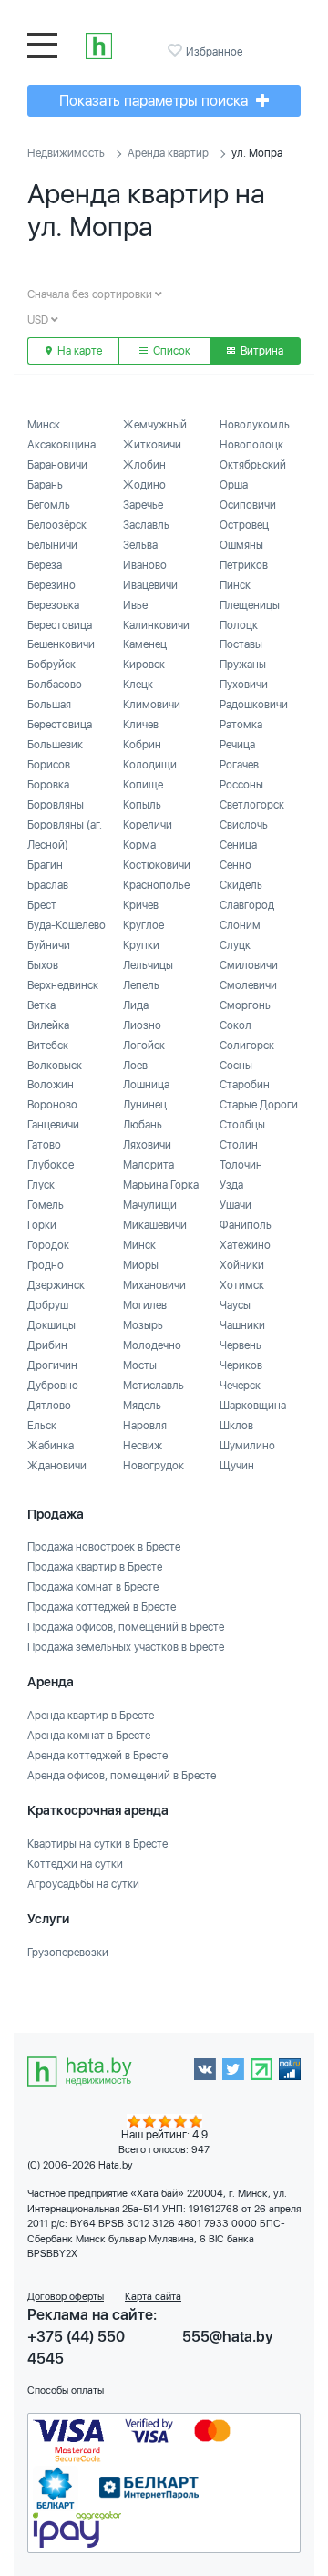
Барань (45, 485)
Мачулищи (150, 1205)
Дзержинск (56, 1285)
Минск (44, 425)
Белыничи (52, 545)
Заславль (146, 525)
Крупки (141, 945)
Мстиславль (154, 1386)
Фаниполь (246, 1225)
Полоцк (239, 625)
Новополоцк (251, 445)
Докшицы (51, 1325)
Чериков (241, 1365)
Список (170, 351)
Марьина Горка (161, 1185)
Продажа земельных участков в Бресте (126, 1647)
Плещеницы (250, 605)
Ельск (42, 1426)
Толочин (241, 1165)
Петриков (244, 565)
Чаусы (235, 1305)
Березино (51, 585)
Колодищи (150, 765)
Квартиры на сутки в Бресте (97, 1844)
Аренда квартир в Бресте (91, 1716)
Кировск (144, 665)
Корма (139, 845)
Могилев (145, 1305)
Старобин (245, 1085)
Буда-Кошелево (67, 925)
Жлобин (144, 465)
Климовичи (152, 705)
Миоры (141, 1265)
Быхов (43, 965)
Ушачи (236, 1205)
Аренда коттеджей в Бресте (97, 1756)
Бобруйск (51, 665)
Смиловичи (249, 965)
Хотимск (242, 1285)
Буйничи (49, 945)
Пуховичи (244, 685)
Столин (239, 1145)
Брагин (45, 865)
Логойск (144, 1046)
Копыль (142, 805)
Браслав (48, 885)
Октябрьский (253, 465)
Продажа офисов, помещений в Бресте (126, 1627)
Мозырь (143, 1325)
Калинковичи (156, 625)
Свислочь (244, 825)
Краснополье (156, 885)
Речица (237, 745)
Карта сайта (153, 2297)
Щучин (237, 1466)
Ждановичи (57, 1466)
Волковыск (55, 1066)
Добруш (48, 1305)
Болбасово (55, 685)
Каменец (145, 644)
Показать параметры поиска (155, 101)
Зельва (140, 545)
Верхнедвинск (63, 985)
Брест (42, 905)
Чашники (242, 1325)
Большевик (55, 745)
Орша (234, 485)
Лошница (146, 1085)
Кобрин (142, 745)
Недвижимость (66, 153)
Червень (241, 1345)
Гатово (44, 1145)
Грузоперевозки (68, 1953)
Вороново (52, 1105)
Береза (45, 565)
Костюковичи (157, 865)
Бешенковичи (61, 644)
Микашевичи (155, 1225)
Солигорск (247, 1046)
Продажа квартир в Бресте (95, 1567)
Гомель (46, 1205)
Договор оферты (66, 2297)
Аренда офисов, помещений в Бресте (122, 1776)
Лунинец (145, 1105)
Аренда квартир (168, 153)
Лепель (141, 985)
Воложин (51, 1085)
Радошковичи (254, 705)
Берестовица (60, 625)
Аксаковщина (61, 445)
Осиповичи (248, 505)
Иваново (145, 565)
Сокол (236, 1025)
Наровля (145, 1426)
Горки (42, 1225)
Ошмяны (241, 545)
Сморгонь (245, 1005)
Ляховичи (147, 1145)
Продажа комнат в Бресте (93, 1587)
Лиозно (142, 1025)
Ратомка (241, 725)
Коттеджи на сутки (75, 1864)
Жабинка (51, 1446)
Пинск (235, 585)
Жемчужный (155, 425)
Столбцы (242, 1125)
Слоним (240, 925)
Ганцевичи (53, 1125)
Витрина (261, 351)
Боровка (48, 785)
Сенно (236, 865)
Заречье (143, 505)
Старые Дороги (259, 1105)
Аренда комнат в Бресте (89, 1736)
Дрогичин (52, 1365)
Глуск (41, 1185)
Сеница (238, 845)
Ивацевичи (150, 585)
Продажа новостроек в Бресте (104, 1547)
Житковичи (152, 445)
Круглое (143, 925)
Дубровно (53, 1386)
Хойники (242, 1265)
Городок (48, 1245)
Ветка (41, 1005)
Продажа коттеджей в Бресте (102, 1607)
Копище (143, 785)
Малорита (149, 1165)
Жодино (144, 485)
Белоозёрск (57, 525)
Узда (231, 1185)
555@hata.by (228, 2337)
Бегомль (49, 505)
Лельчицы (148, 965)
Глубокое (51, 1165)
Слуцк (235, 945)
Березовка (53, 605)
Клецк (138, 685)
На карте (78, 351)
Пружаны (243, 665)
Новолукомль (255, 425)
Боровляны (56, 805)
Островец (244, 525)
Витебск (48, 1046)
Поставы (241, 644)
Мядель (142, 1406)
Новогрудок (154, 1466)
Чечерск (240, 1386)
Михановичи (154, 1285)
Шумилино (247, 1446)
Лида (136, 1005)
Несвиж (143, 1446)
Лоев (135, 1066)
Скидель (241, 885)
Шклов (236, 1426)
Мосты (140, 1365)
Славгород (247, 905)
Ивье (135, 605)
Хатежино (245, 1245)
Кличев (141, 725)
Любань (143, 1125)
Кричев (141, 905)
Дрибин (47, 1345)
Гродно (46, 1265)
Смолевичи (248, 985)
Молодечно (152, 1345)
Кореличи (148, 825)
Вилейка (48, 1025)
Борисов (49, 765)
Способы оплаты (66, 2391)
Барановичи (57, 465)
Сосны (236, 1066)
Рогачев (239, 765)
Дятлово (49, 1406)
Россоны (241, 785)
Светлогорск (252, 805)
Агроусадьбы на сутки (83, 1884)
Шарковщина (253, 1406)
